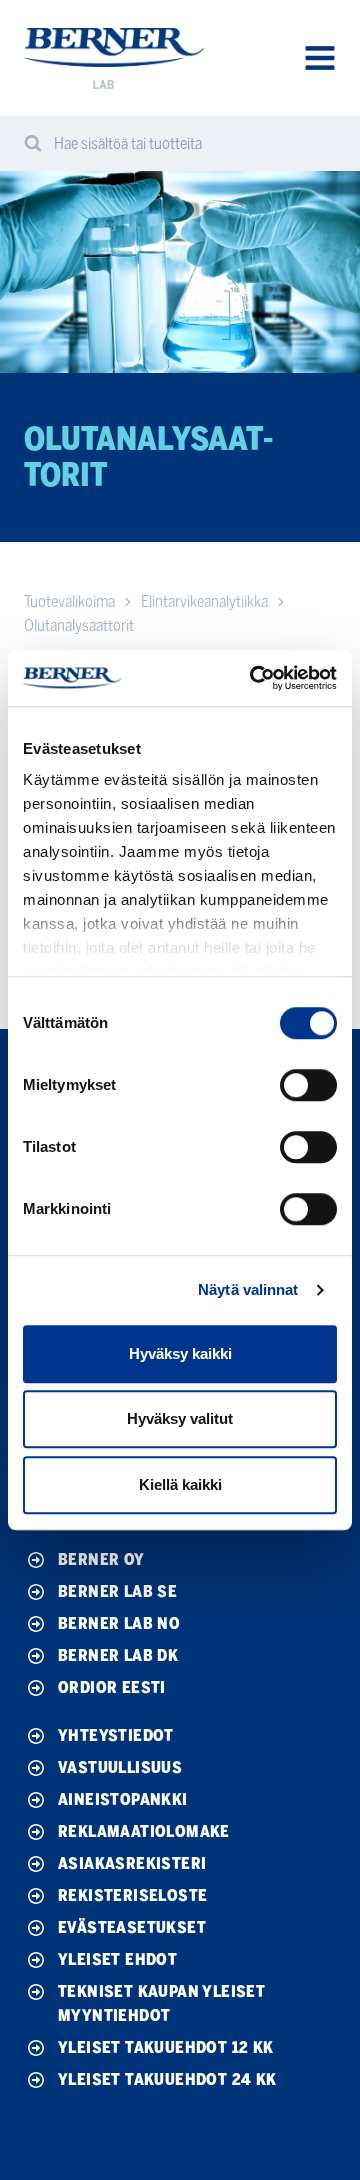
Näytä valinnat (248, 1289)
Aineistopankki (123, 1799)
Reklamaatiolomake (144, 1831)
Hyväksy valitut (180, 1418)
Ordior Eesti (112, 1687)
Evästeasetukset (132, 1927)
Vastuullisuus (120, 1767)
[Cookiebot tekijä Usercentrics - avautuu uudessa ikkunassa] (254, 678)
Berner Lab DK (118, 1655)
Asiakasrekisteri (132, 1863)
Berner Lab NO (119, 1623)
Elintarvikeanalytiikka (204, 601)
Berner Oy (101, 1559)
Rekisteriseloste (132, 1895)
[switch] (308, 1085)
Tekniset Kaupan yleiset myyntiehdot (161, 2003)
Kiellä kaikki (180, 1484)
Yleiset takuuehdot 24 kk (167, 2079)
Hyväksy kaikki (180, 1353)
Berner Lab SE (117, 1591)
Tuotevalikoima (69, 601)
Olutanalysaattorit (79, 625)
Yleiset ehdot (117, 1959)
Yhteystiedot (116, 1735)
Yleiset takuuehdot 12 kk (166, 2047)
